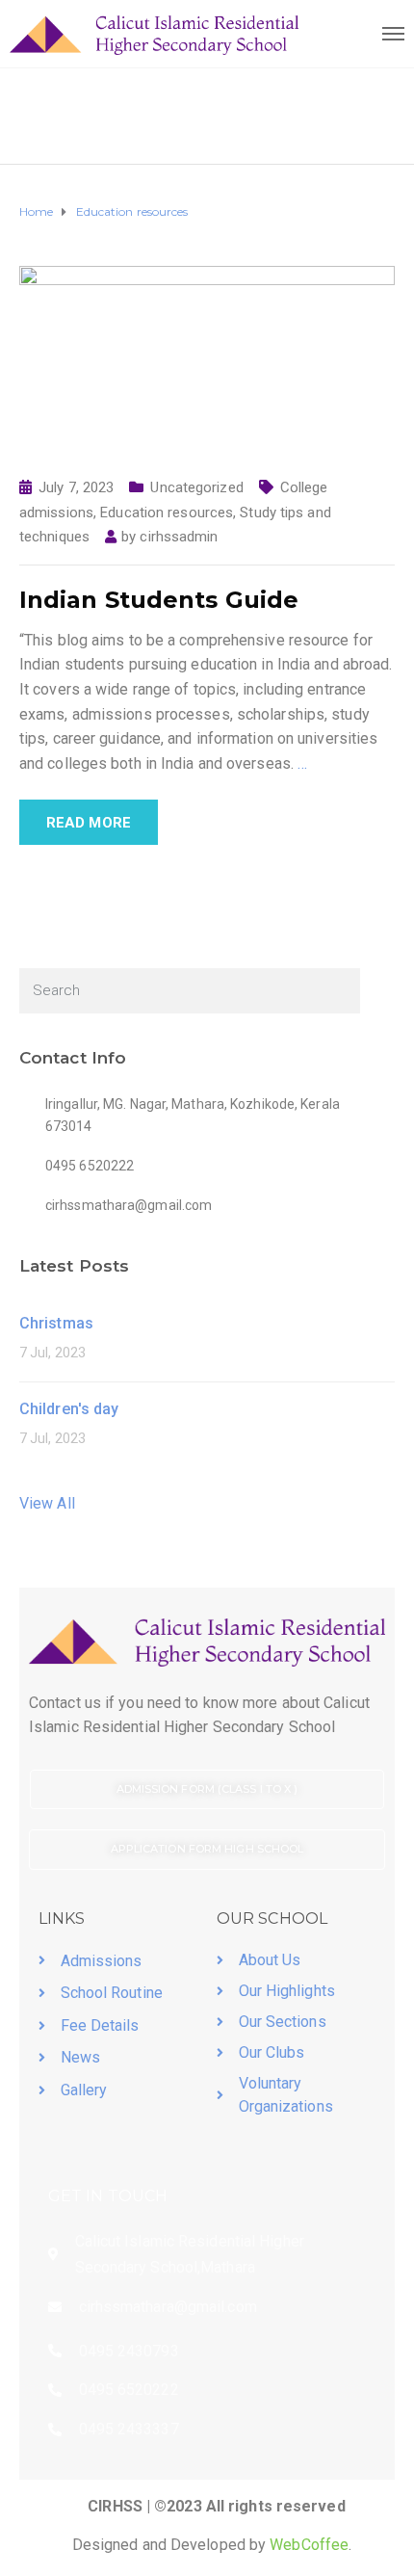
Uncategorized (196, 487)
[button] (207, 1790)
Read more (89, 823)
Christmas (56, 1323)
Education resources (167, 513)
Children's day (69, 1409)
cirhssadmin (179, 537)
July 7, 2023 (76, 487)
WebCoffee (309, 2545)
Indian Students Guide (159, 600)
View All (47, 1503)
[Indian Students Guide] (207, 360)
